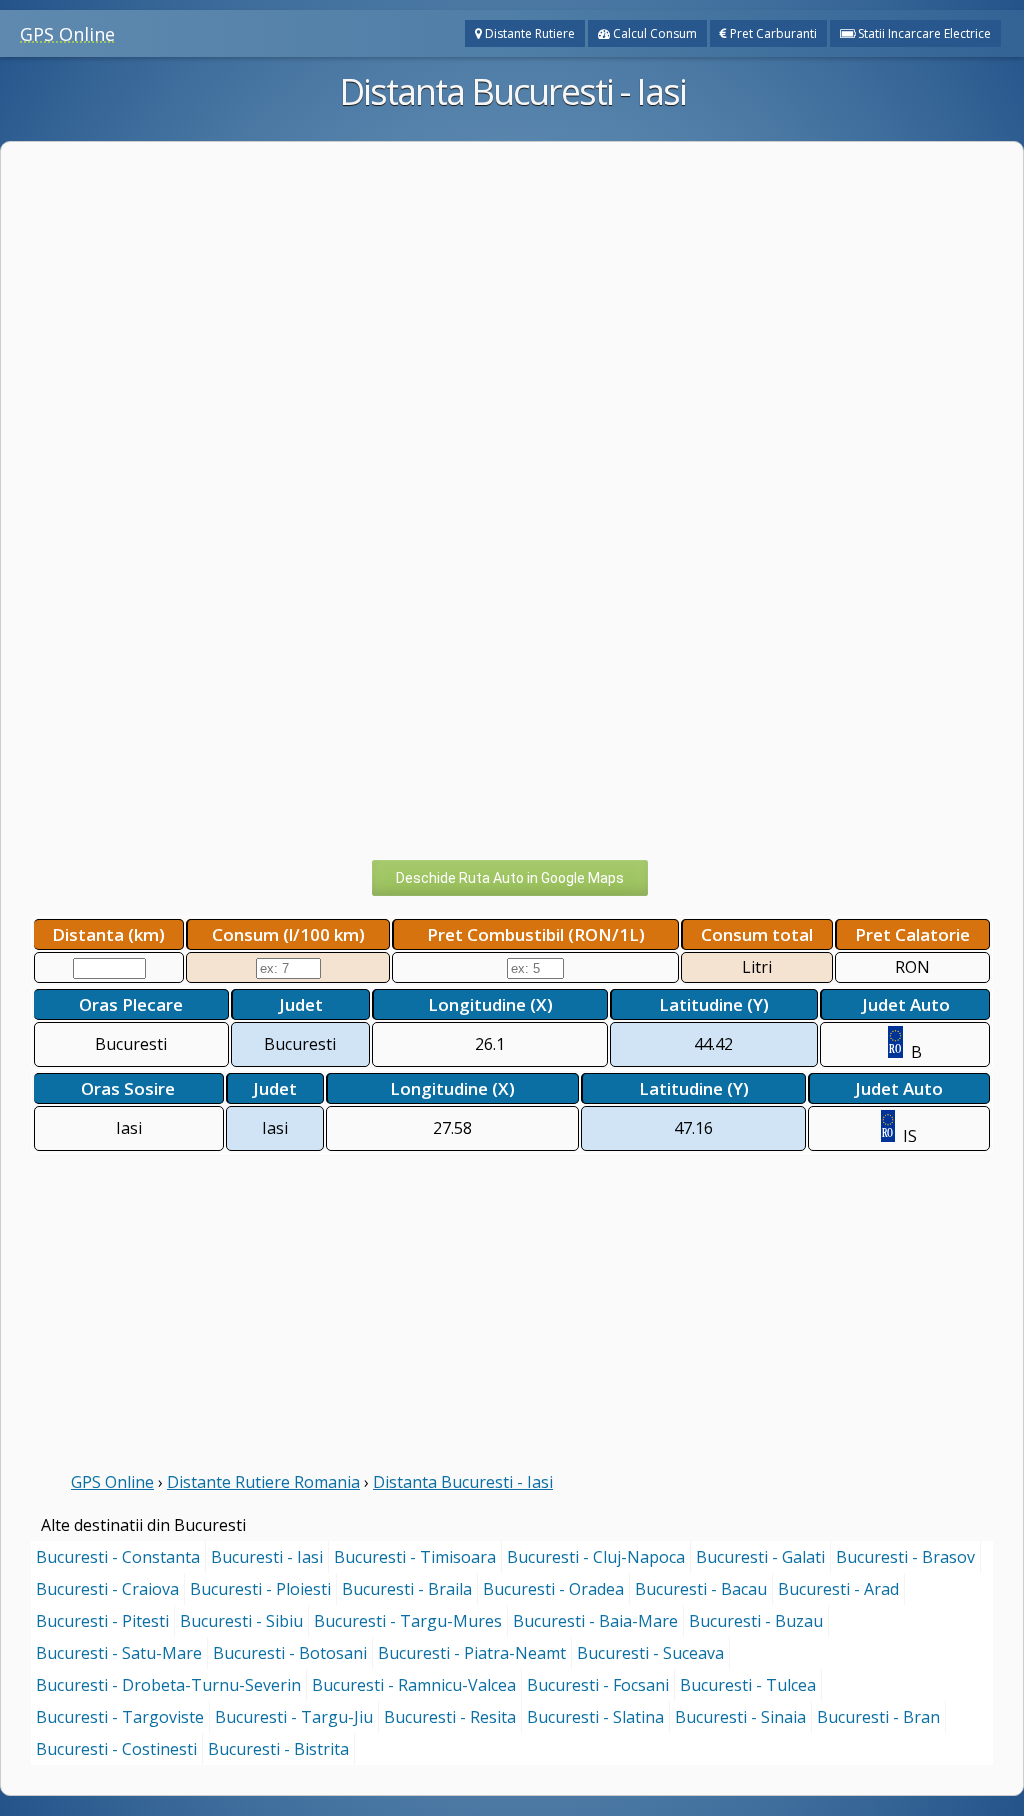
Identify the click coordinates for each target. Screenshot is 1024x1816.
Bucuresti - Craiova (107, 1589)
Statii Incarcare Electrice (923, 33)
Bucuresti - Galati (760, 1557)
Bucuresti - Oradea (553, 1589)
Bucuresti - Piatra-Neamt (472, 1653)
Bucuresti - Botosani (290, 1653)
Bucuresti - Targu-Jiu (294, 1717)
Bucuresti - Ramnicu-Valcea (414, 1685)
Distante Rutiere (528, 33)
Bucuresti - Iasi (267, 1557)
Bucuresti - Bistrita (278, 1749)
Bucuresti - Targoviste (120, 1717)
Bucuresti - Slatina (595, 1717)
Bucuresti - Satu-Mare (119, 1653)
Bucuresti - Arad (838, 1589)
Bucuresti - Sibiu (241, 1621)
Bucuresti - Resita (450, 1717)
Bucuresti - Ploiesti (260, 1589)
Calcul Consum (653, 33)
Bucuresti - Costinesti (116, 1749)
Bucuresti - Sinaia (740, 1717)
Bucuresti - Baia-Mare (595, 1621)
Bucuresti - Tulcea (748, 1685)
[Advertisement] (512, 218)
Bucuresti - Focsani (598, 1685)
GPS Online (67, 34)
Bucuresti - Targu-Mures (408, 1621)
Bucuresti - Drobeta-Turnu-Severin (168, 1685)
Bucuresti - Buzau (756, 1621)
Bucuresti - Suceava (650, 1653)
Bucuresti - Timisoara (415, 1557)
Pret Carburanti (772, 33)
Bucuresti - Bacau (701, 1589)
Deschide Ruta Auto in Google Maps (510, 878)
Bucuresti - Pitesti (102, 1621)
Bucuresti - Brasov (905, 1557)
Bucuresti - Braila (407, 1589)
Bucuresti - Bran (878, 1717)
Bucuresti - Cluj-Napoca (596, 1557)
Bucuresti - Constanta (118, 1557)
